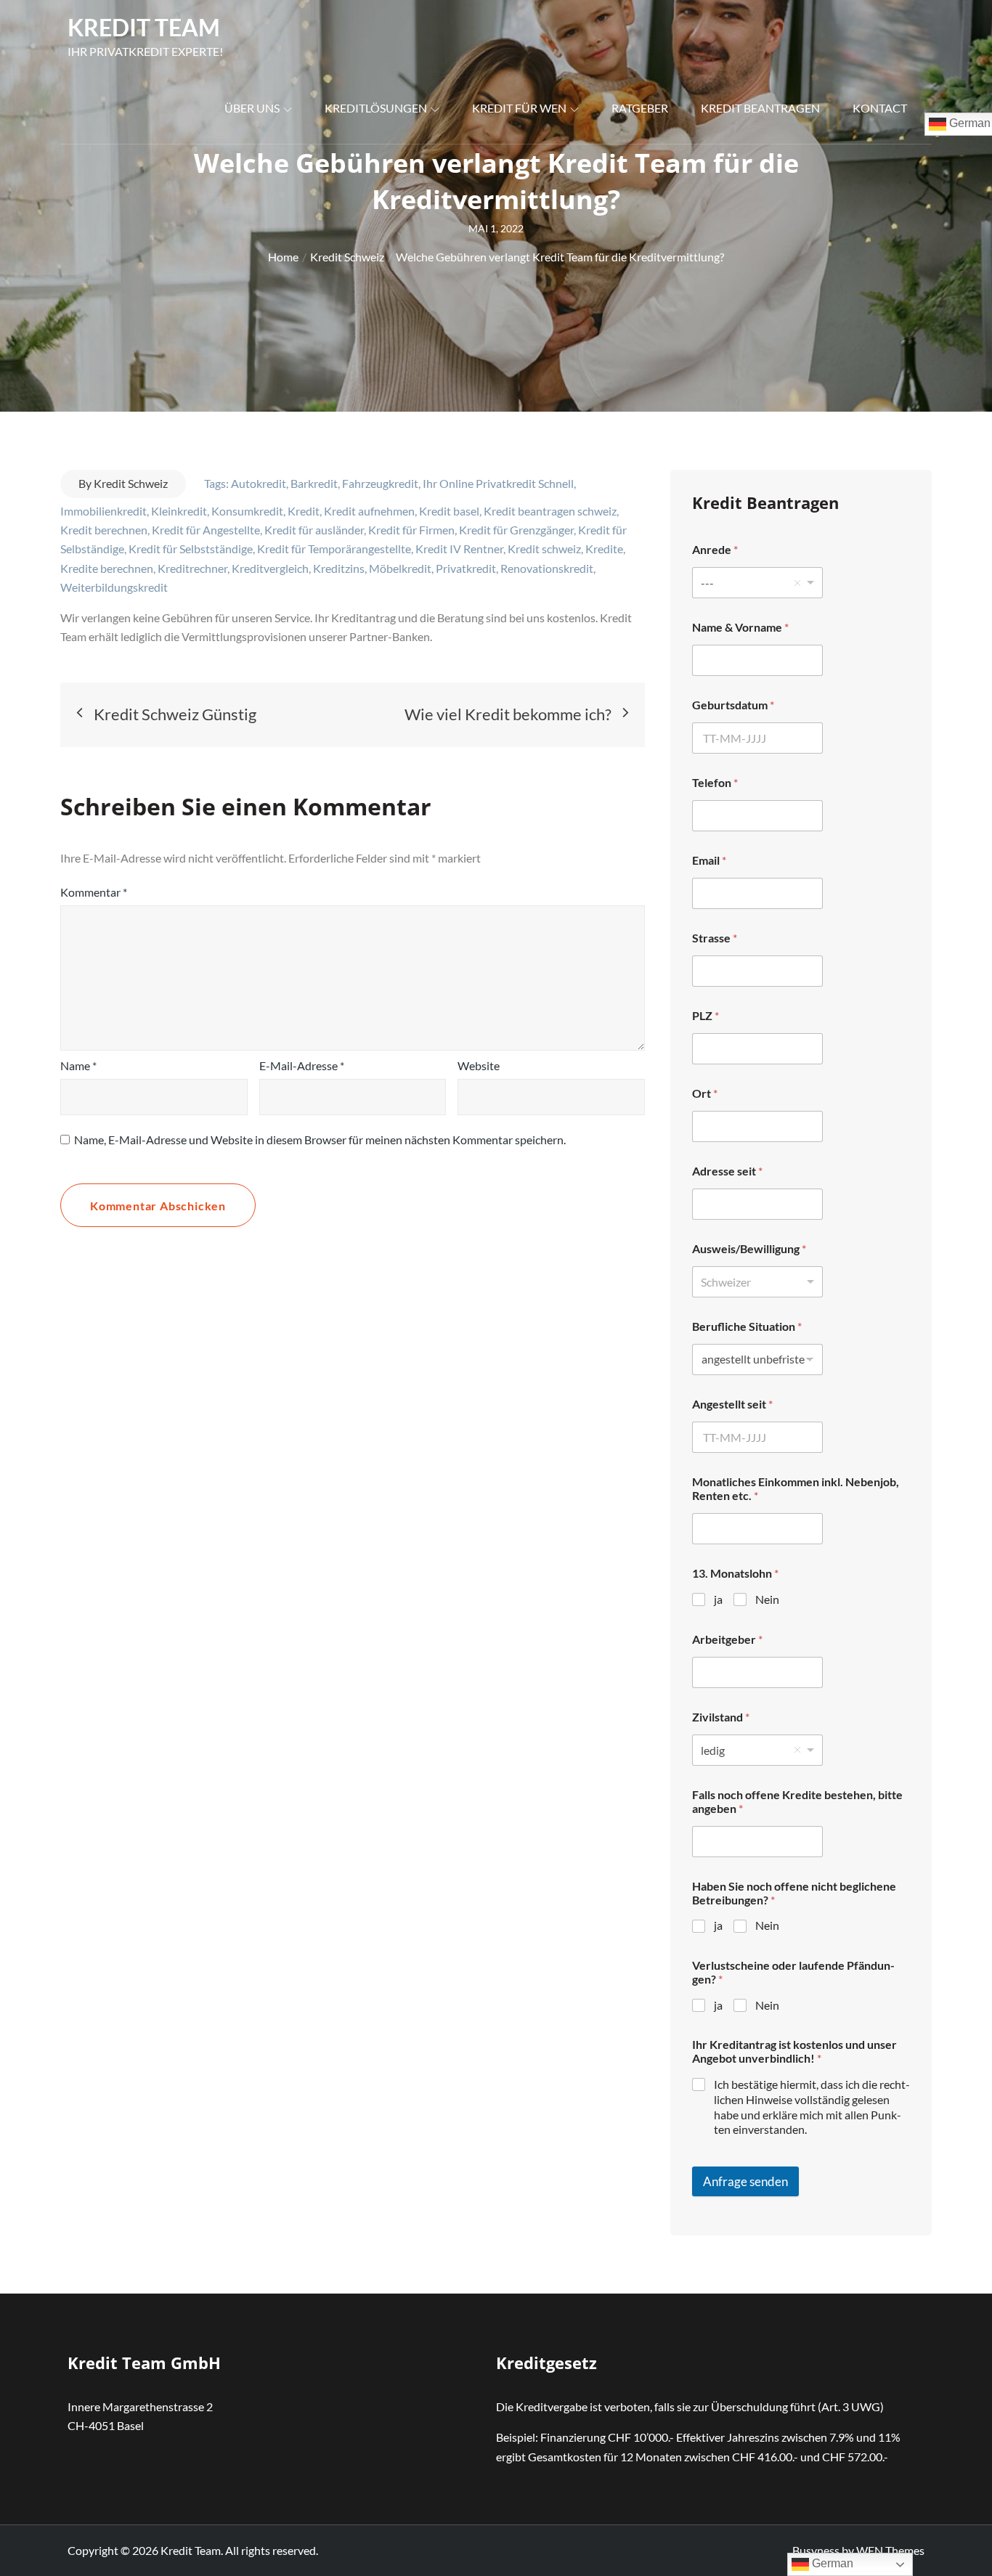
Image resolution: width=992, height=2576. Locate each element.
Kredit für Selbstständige (191, 549)
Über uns (252, 108)
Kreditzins (339, 568)
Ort (705, 1093)
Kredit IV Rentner (459, 549)
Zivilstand (721, 1717)
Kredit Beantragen (760, 108)
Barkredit (314, 483)
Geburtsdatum (733, 705)
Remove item (797, 583)
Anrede (715, 549)
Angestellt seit (732, 1404)
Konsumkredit (247, 511)
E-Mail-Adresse (302, 1065)
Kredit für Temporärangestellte (334, 549)
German (831, 2563)
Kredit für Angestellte (206, 530)
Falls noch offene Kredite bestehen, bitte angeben (797, 1801)
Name (78, 1065)
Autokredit (259, 483)
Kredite (604, 549)
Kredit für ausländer (314, 530)
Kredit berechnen (104, 530)
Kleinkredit (179, 511)
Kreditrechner (192, 568)
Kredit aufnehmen (369, 511)
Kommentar (94, 892)
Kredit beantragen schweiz (550, 511)
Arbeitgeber (727, 1639)
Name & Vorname (740, 627)
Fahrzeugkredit (380, 483)
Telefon (715, 782)
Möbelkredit (400, 568)
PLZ (706, 1015)
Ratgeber (640, 108)
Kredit (304, 511)
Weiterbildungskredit (114, 587)
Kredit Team (144, 27)
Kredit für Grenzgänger (516, 530)
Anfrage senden (745, 2181)
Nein (767, 1599)
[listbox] (757, 583)
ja (718, 1599)
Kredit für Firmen (411, 530)
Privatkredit (466, 568)
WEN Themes (890, 2550)
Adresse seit (727, 1171)
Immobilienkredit (103, 511)
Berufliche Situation (747, 1326)
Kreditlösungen (376, 108)
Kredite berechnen (107, 568)
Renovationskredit (547, 568)
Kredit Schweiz (131, 483)
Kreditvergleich (270, 568)
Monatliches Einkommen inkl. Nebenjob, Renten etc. (796, 1488)
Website (479, 1065)
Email (709, 860)
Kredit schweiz (544, 549)
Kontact (880, 108)
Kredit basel (449, 511)
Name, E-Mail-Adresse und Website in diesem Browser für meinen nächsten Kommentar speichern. (320, 1140)
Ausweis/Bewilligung (749, 1248)
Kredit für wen (519, 108)
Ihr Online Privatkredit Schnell (498, 483)
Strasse (715, 938)
